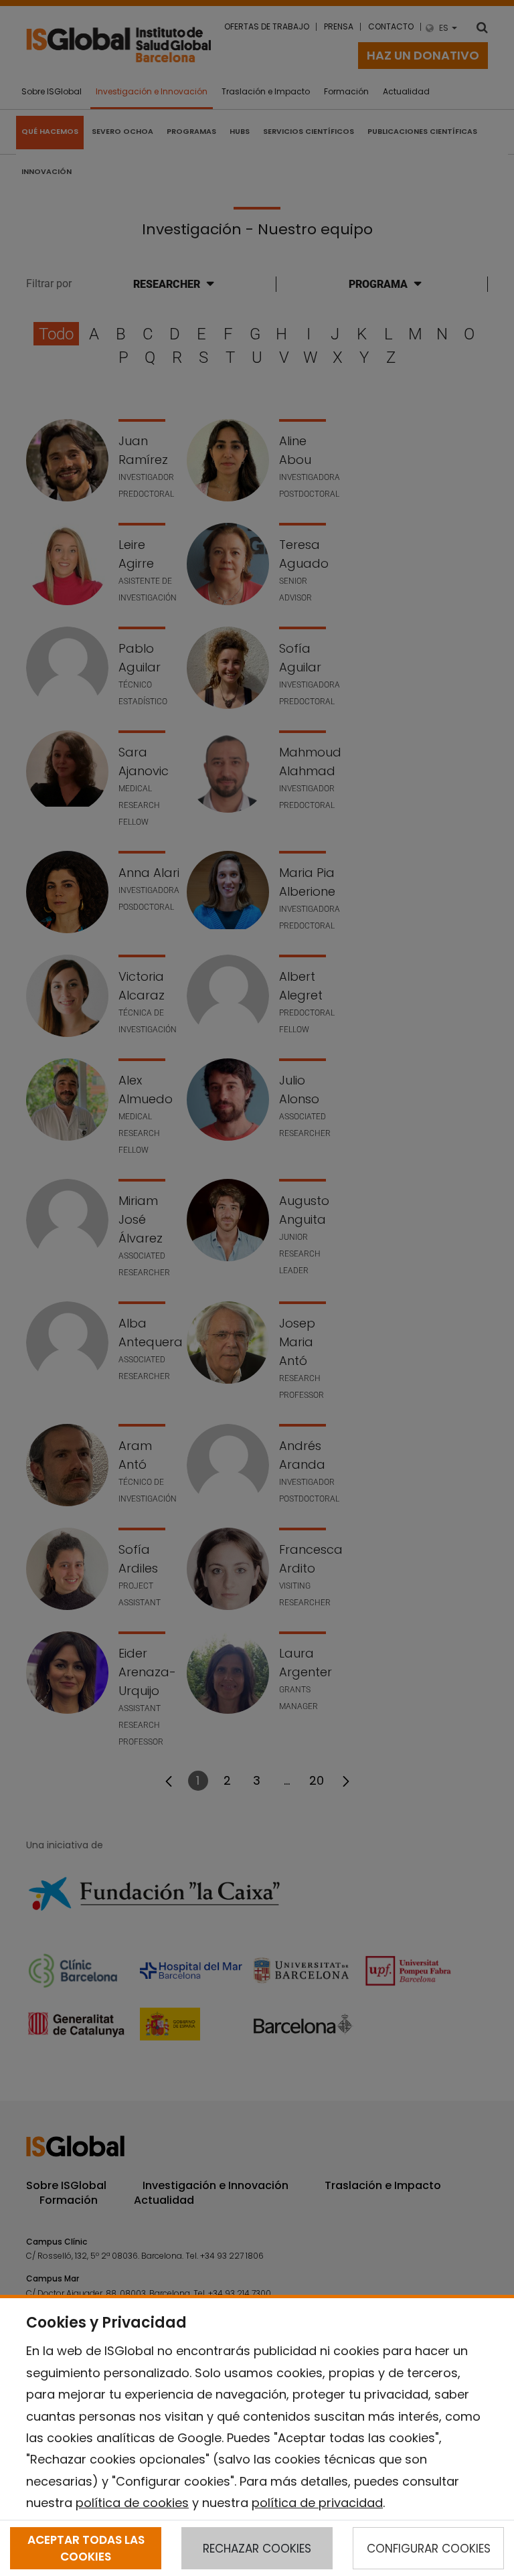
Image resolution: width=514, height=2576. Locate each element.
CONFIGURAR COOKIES (429, 2549)
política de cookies (132, 2503)
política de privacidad (317, 2503)
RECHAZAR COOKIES (257, 2549)
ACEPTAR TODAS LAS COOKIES (86, 2548)
